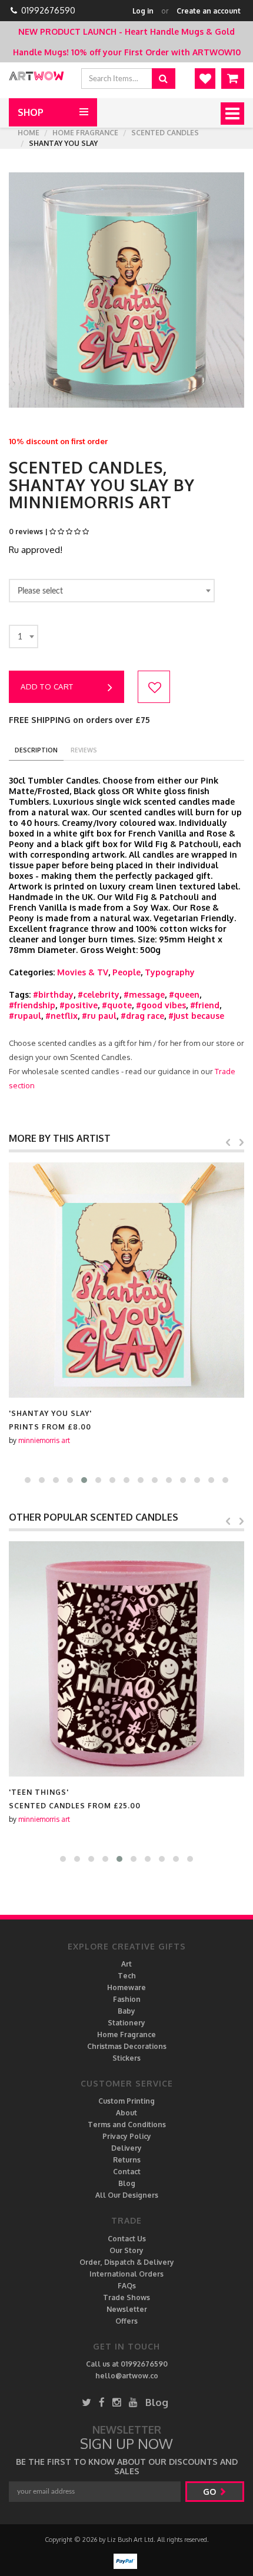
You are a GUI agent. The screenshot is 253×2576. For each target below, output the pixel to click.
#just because (196, 1016)
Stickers (126, 2058)
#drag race (142, 1016)
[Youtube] (133, 2402)
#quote (117, 1005)
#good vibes (161, 1005)
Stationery (126, 2023)
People (126, 972)
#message (144, 994)
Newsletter (127, 2309)
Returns (127, 2160)
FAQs (127, 2286)
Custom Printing (126, 2101)
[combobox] (112, 591)
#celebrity (99, 994)
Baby (126, 2011)
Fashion (127, 1999)
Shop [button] (31, 112)
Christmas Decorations (127, 2046)
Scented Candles (165, 133)
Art (126, 1964)
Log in (143, 11)
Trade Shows (126, 2297)
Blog (127, 2183)
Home (29, 133)
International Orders (126, 2274)
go (211, 2492)
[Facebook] (102, 2402)
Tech (127, 1976)
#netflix (61, 1016)
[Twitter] (86, 2402)
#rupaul (25, 1016)
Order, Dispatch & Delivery (127, 2262)
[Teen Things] (126, 1659)
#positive (79, 1005)
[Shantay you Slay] (126, 1280)
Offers (126, 2321)
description (36, 750)
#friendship (32, 1005)
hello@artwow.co (127, 2376)
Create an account (209, 11)
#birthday (53, 994)
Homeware (126, 1987)
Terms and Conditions (127, 2125)
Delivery (126, 2148)
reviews (84, 750)
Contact (127, 2172)
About (126, 2113)
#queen (184, 994)
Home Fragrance (85, 133)
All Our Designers (127, 2195)
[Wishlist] (205, 79)
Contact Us (127, 2239)
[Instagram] (117, 2402)
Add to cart (47, 687)
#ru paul (99, 1016)
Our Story (126, 2250)
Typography (170, 972)
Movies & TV (83, 972)
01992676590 (48, 10)
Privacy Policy (127, 2136)
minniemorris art (44, 1440)
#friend (205, 1005)
